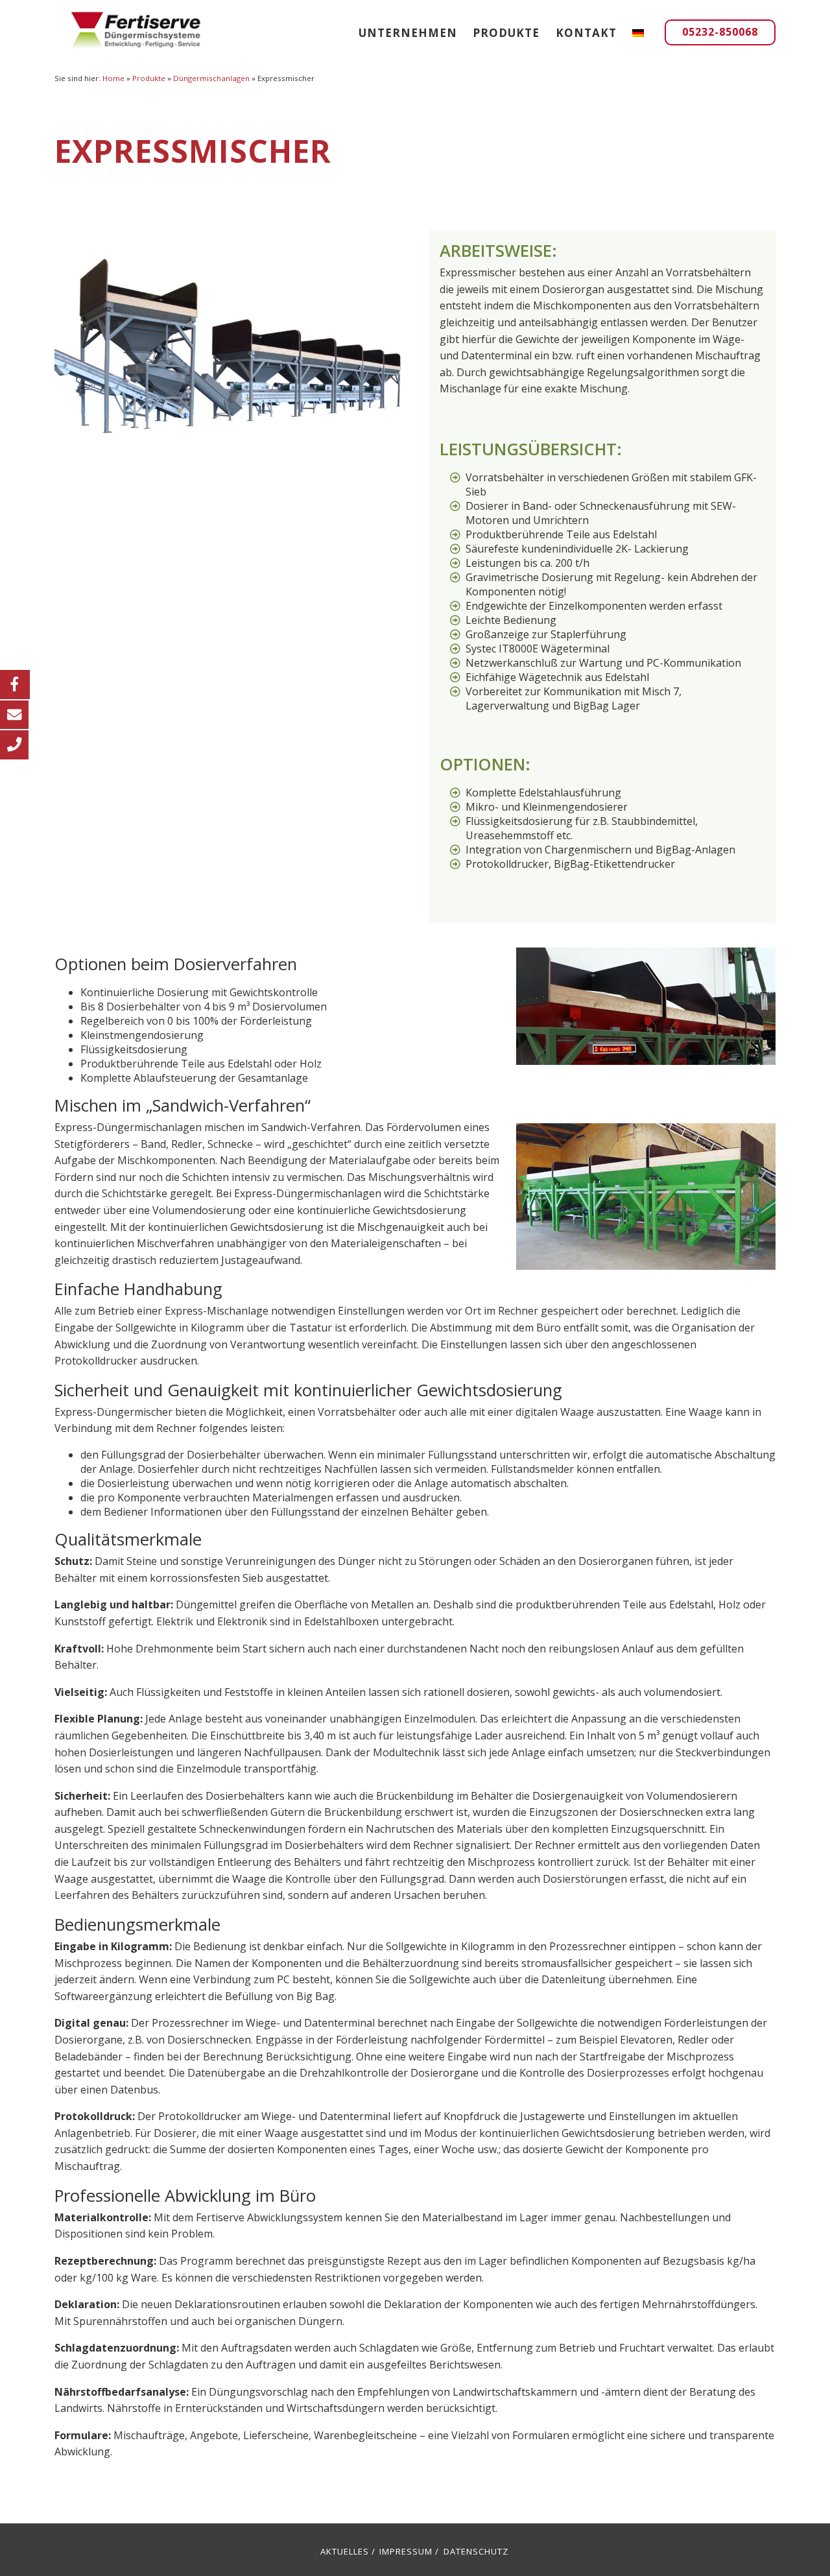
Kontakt (586, 33)
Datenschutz (476, 2551)
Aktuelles (345, 2551)
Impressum (406, 2551)
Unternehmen (408, 33)
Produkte (506, 33)
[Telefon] (14, 744)
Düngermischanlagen (211, 78)
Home (113, 78)
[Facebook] (15, 684)
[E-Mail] (14, 714)
